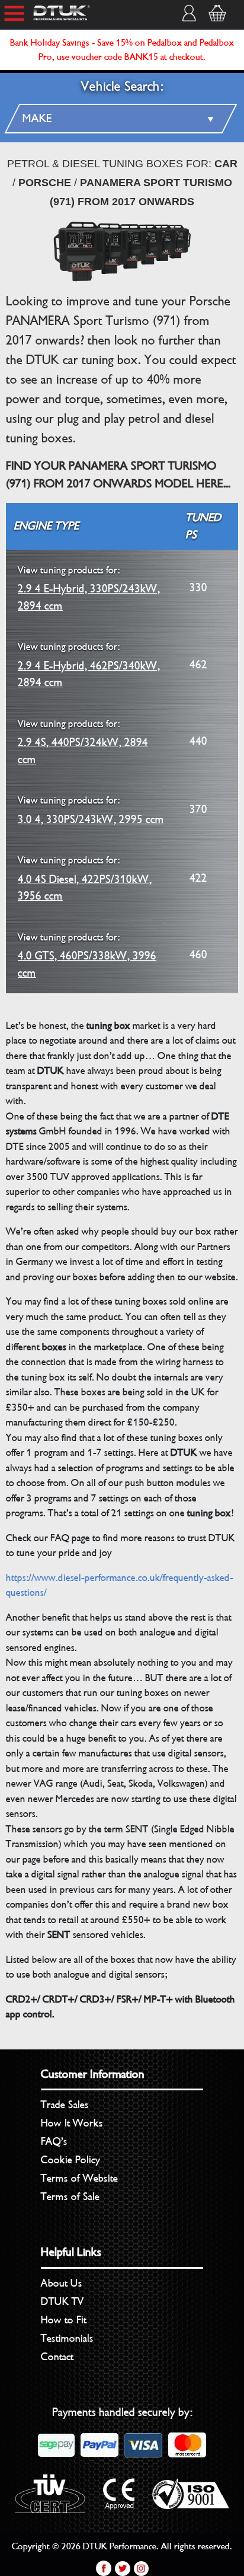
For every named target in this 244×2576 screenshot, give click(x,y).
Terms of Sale (70, 2196)
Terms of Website (79, 2178)
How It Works (72, 2123)
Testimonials (67, 2338)
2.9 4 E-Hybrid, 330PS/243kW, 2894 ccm (89, 589)
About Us (62, 2283)
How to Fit (64, 2320)
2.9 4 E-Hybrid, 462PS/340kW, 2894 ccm (89, 665)
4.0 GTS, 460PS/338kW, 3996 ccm (87, 956)
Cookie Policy (70, 2160)
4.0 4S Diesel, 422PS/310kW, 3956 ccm (85, 879)
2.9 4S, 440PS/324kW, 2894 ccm (83, 742)
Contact (57, 2357)
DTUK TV (62, 2301)
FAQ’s (54, 2141)
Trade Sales (65, 2105)
